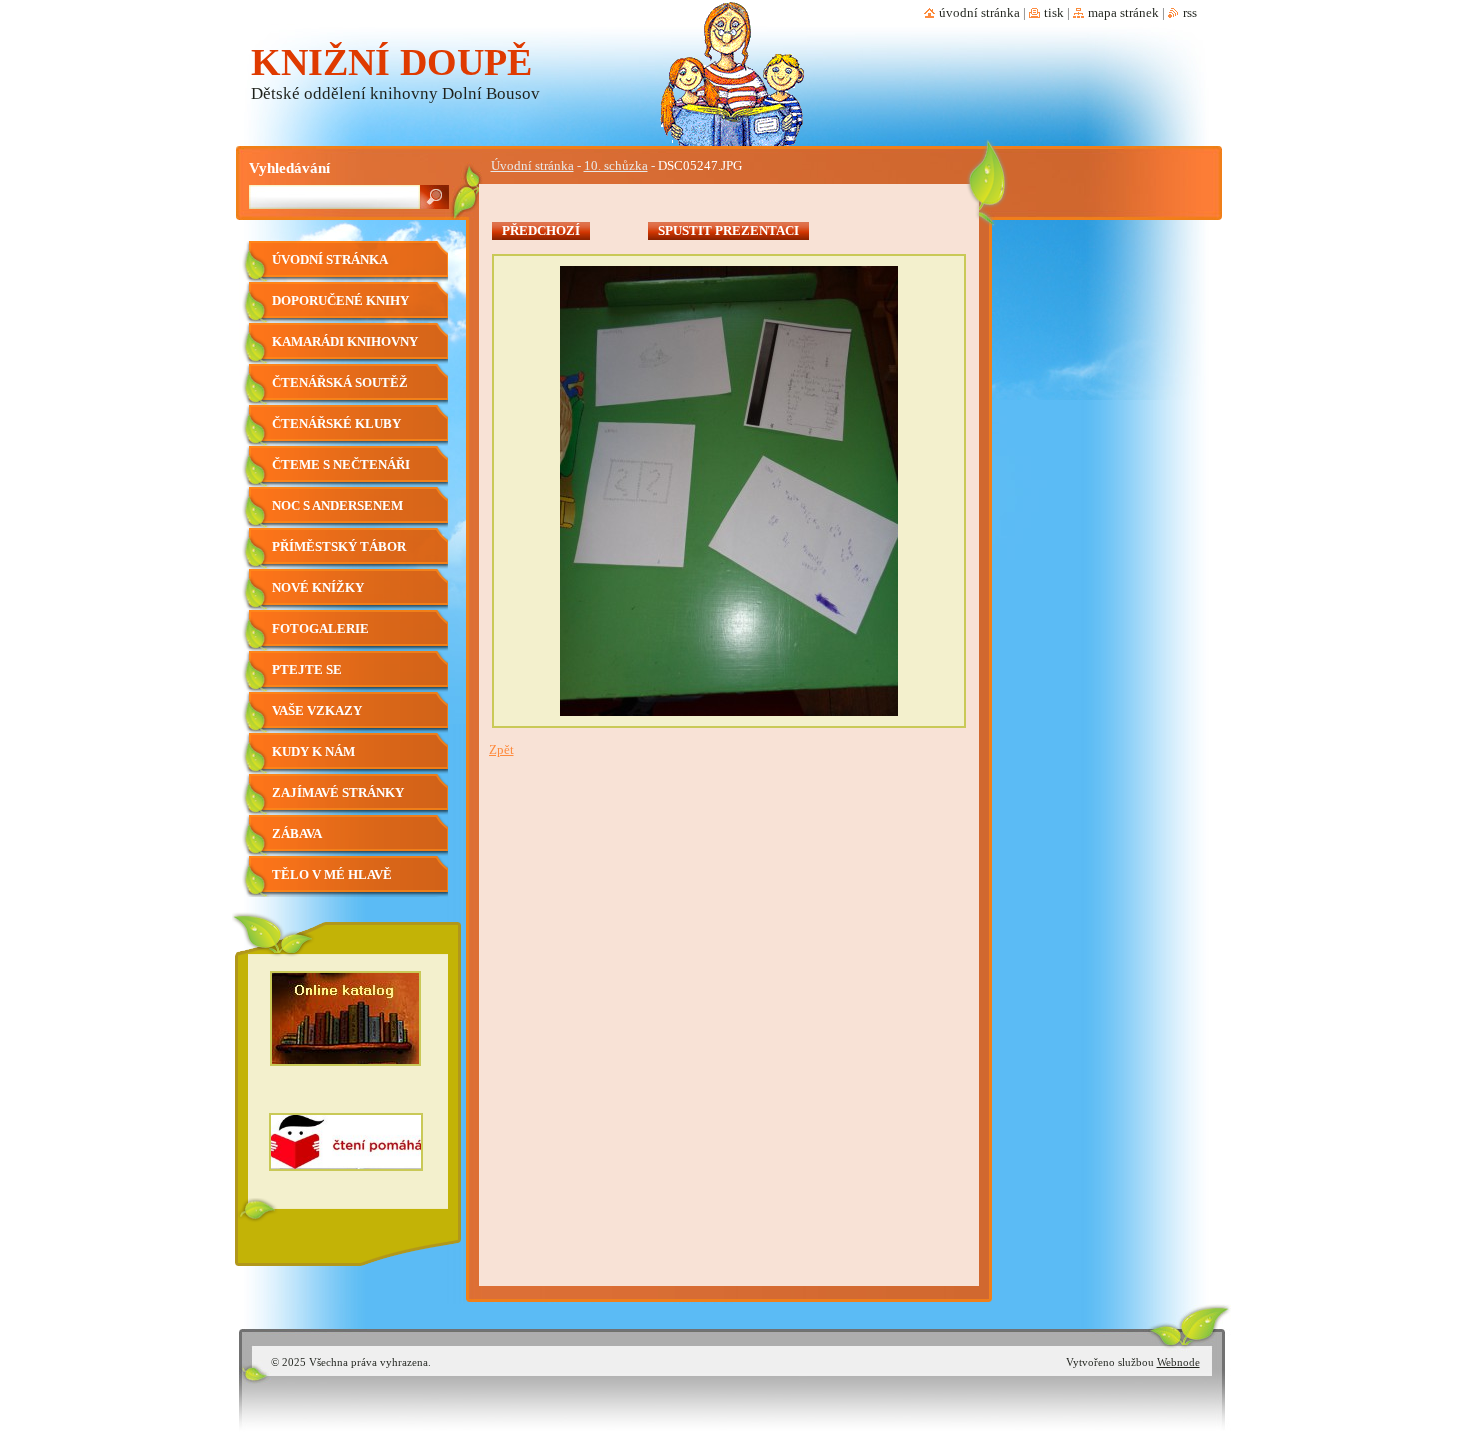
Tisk (1054, 13)
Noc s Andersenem (337, 506)
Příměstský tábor (339, 547)
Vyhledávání (289, 167)
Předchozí (541, 231)
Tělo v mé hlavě (332, 875)
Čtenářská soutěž (340, 383)
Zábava (297, 834)
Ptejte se (307, 670)
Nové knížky (318, 588)
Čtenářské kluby (336, 424)
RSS (1190, 13)
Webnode (1178, 1362)
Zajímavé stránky (338, 793)
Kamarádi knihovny (345, 342)
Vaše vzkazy (317, 711)
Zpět (501, 750)
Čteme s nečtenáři (341, 465)
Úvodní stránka (532, 166)
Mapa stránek (1123, 13)
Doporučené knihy (340, 301)
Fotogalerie (320, 629)
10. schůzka (616, 166)
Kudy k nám (313, 752)
